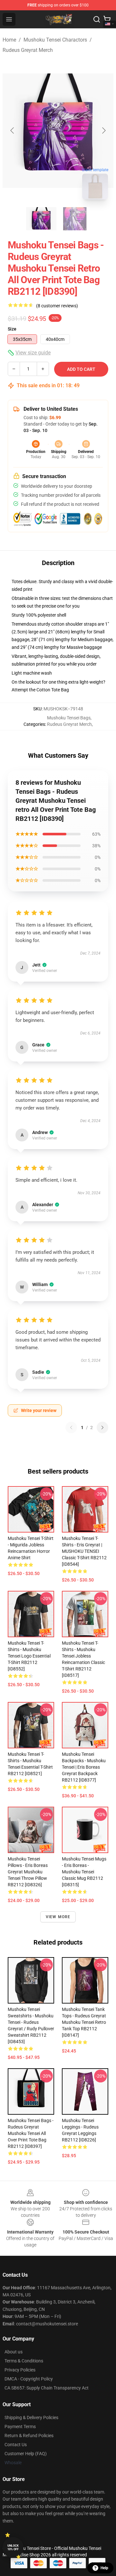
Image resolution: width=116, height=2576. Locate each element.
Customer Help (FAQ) (26, 2454)
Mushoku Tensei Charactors (55, 40)
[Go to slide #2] (75, 219)
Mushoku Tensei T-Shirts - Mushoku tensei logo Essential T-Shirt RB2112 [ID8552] (29, 1656)
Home (9, 40)
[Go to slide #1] (41, 219)
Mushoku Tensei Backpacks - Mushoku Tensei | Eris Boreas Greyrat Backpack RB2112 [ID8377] (84, 1767)
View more (58, 1917)
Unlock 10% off (13, 2547)
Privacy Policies (20, 2370)
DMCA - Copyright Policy (29, 2379)
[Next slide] (103, 130)
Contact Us (16, 2445)
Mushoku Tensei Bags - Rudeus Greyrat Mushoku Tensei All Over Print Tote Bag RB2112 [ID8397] (31, 2133)
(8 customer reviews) (57, 306)
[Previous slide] (13, 130)
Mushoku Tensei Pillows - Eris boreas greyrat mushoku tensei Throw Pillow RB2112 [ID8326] (28, 1872)
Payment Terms (20, 2427)
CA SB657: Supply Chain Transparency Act (47, 2388)
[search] (97, 19)
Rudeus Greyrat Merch (28, 50)
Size (12, 329)
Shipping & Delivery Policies (31, 2417)
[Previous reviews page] (71, 1427)
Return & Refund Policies (29, 2436)
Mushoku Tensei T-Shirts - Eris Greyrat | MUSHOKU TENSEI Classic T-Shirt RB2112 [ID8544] (84, 1551)
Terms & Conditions (24, 2361)
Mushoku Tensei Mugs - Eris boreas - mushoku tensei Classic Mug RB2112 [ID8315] (84, 1872)
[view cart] (107, 19)
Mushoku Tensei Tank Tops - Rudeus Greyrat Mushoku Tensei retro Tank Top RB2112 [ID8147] (84, 2022)
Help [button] (104, 2568)
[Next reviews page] (102, 1427)
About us (14, 2352)
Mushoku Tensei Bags (69, 718)
